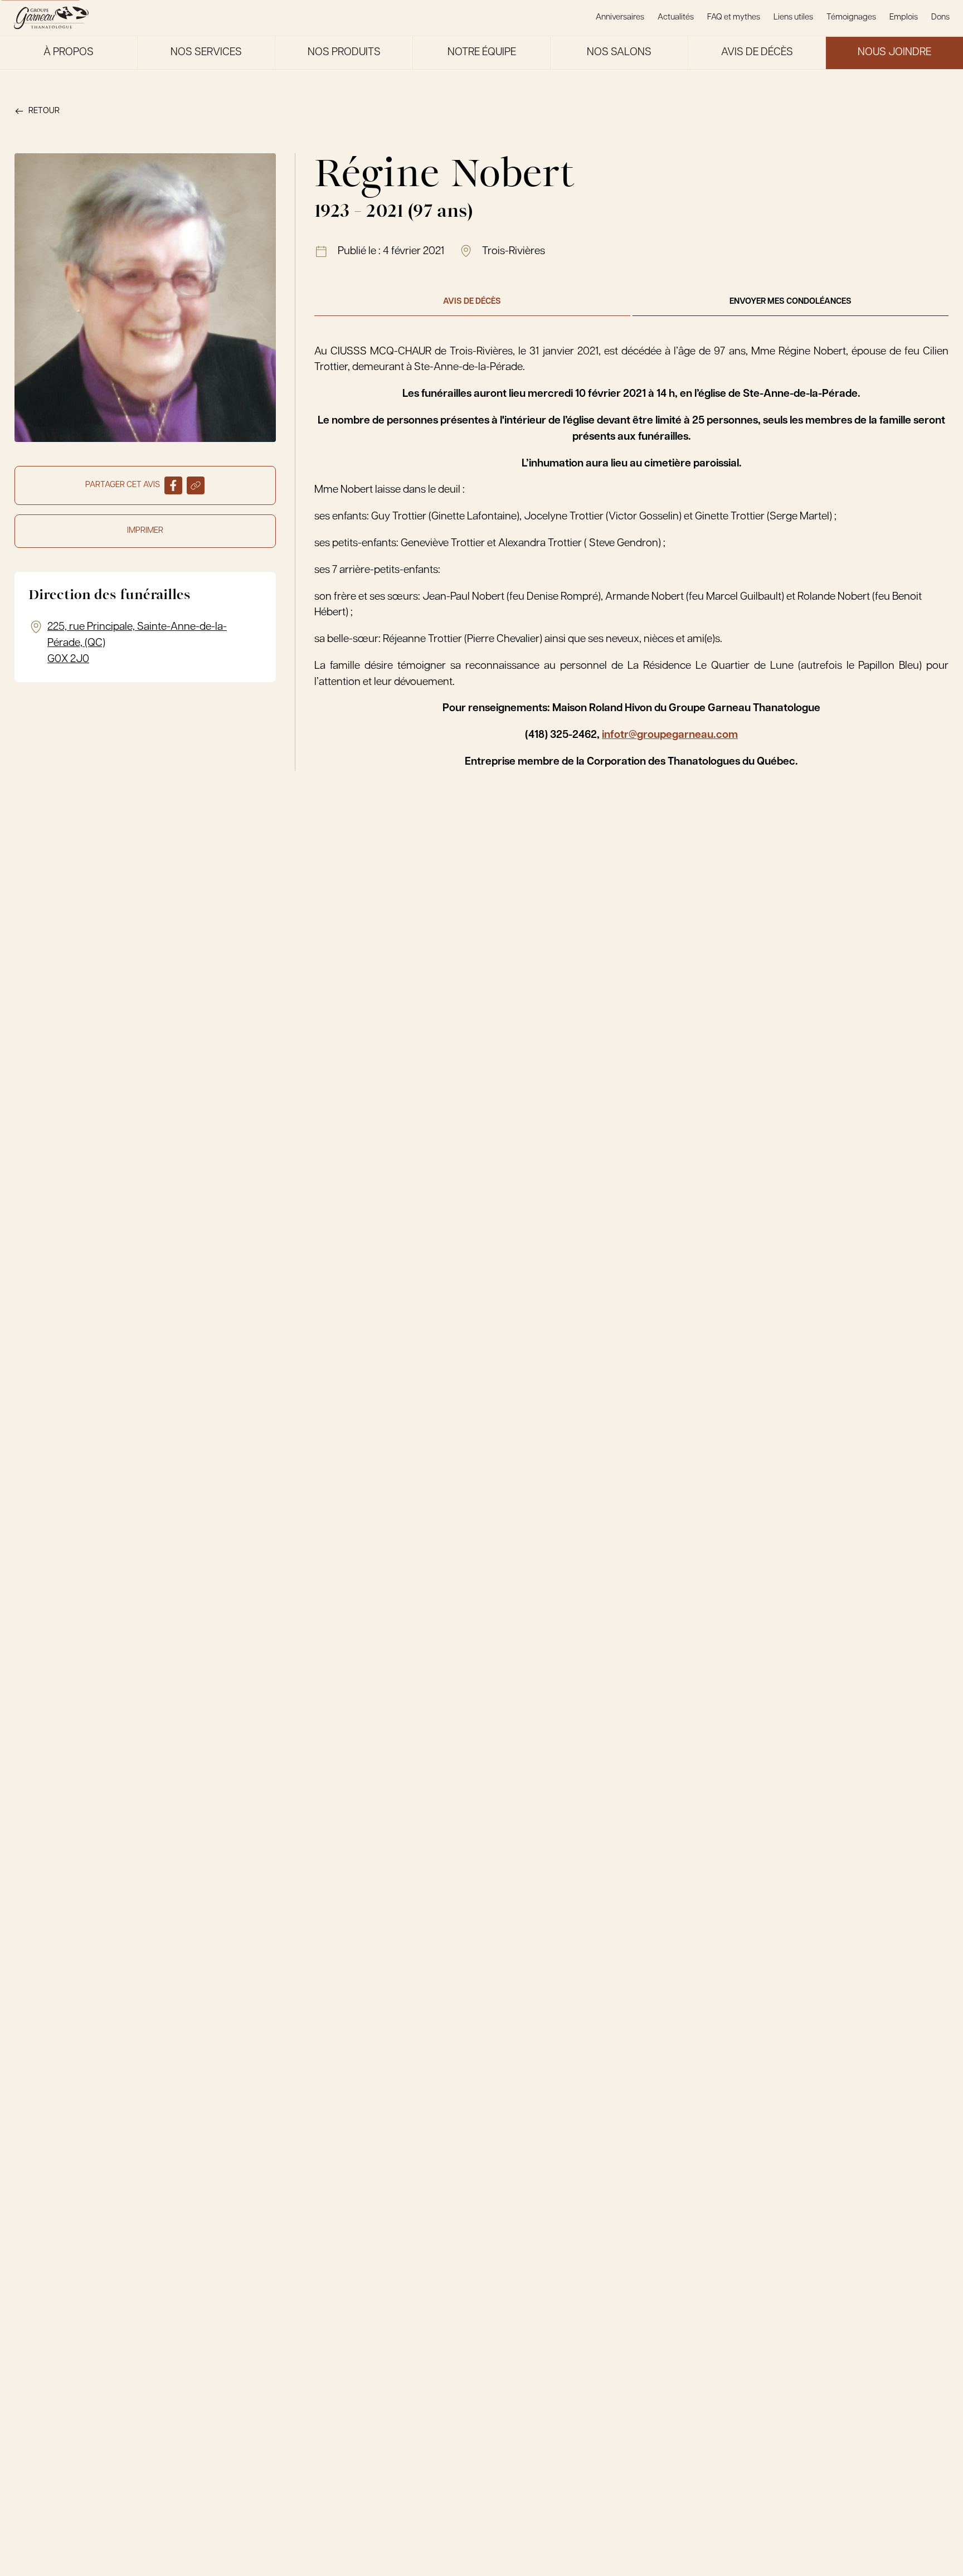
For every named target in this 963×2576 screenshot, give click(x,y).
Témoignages (851, 18)
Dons (940, 18)
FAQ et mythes (734, 18)
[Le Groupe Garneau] (51, 18)
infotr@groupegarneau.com (670, 735)
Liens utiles (793, 18)
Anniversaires (620, 18)
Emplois (904, 18)
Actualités (676, 18)
